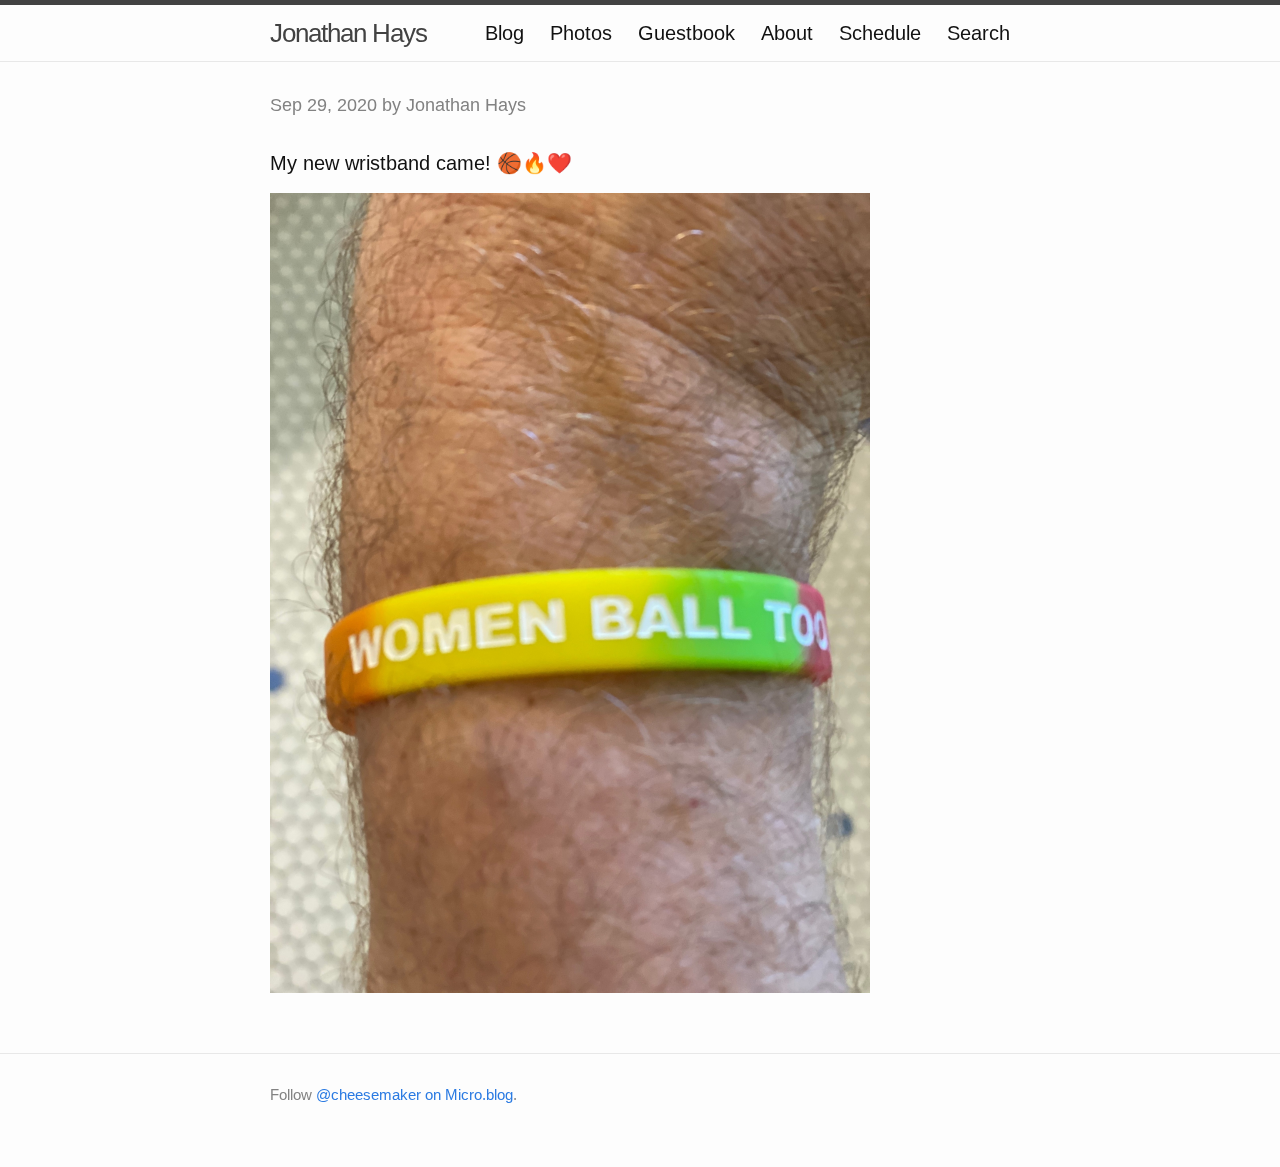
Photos (581, 33)
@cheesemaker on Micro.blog (414, 1094)
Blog (504, 33)
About (787, 33)
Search (978, 33)
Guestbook (686, 33)
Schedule (880, 33)
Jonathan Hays (348, 33)
